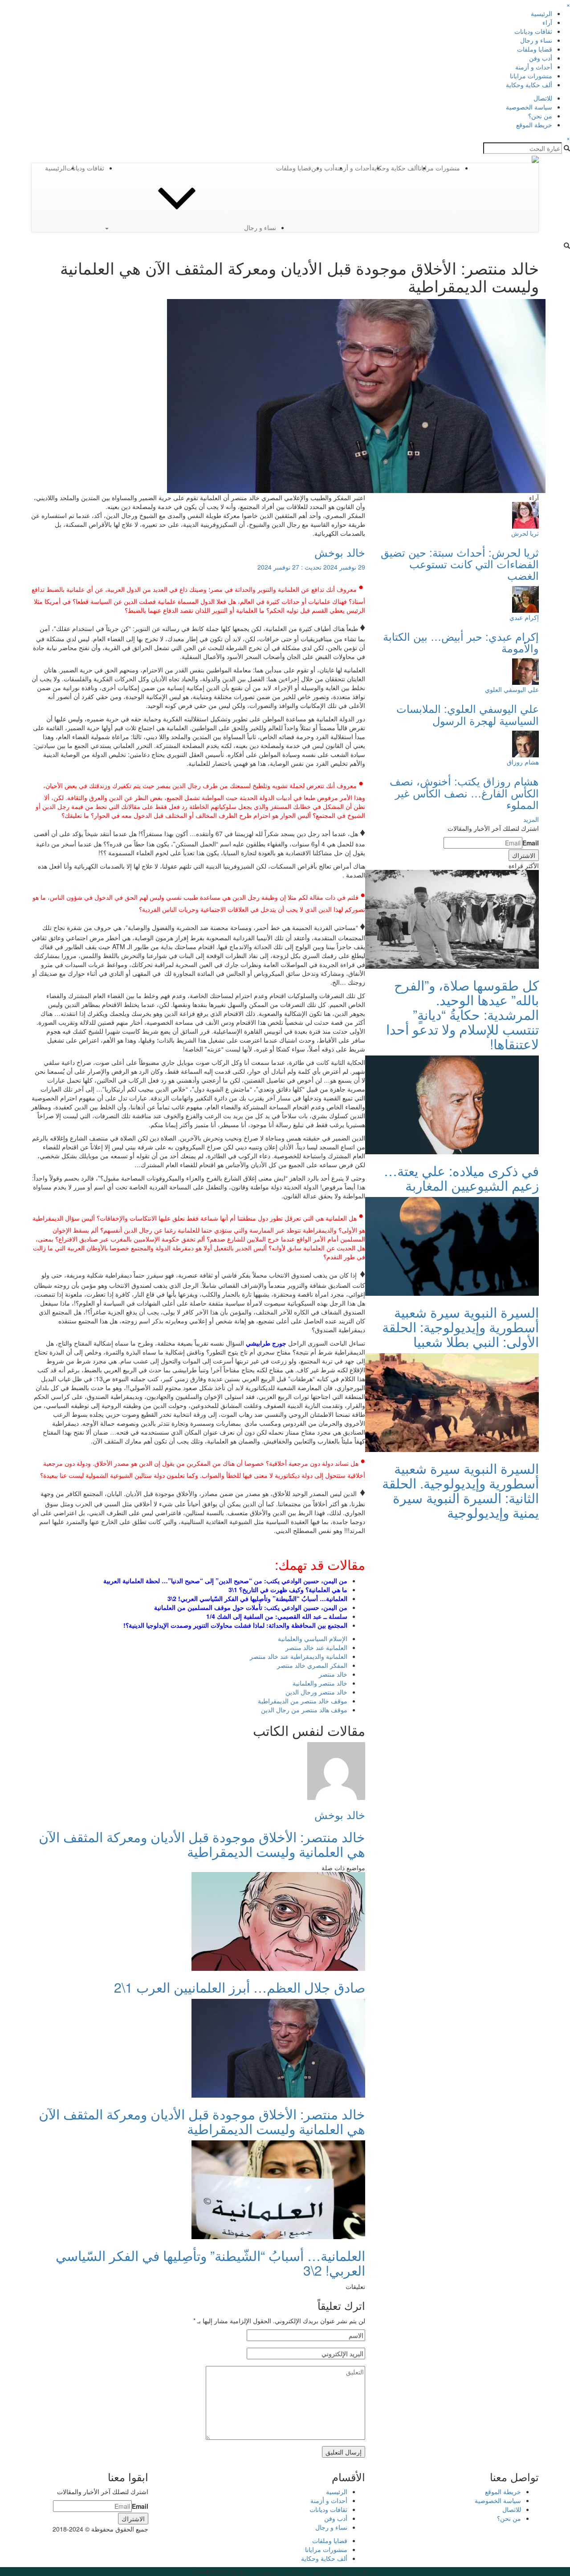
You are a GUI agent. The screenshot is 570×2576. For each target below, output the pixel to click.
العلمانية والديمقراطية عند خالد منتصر (299, 1656)
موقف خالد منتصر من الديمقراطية (303, 1701)
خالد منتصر (333, 1674)
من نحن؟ (540, 116)
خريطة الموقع (534, 125)
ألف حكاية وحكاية (529, 85)
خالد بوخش (340, 552)
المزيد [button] (531, 819)
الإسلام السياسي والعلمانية (313, 1638)
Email (531, 843)
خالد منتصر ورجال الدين (316, 1692)
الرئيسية (541, 13)
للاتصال (543, 98)
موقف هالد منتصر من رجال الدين (304, 1710)
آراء (547, 22)
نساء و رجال (536, 40)
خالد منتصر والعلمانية (320, 1683)
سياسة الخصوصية (529, 107)
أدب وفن (541, 58)
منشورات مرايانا (531, 76)
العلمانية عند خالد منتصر (316, 1647)
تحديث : (311, 567)
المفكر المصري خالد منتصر (312, 1665)
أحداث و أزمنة (534, 67)
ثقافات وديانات (533, 31)
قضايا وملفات (535, 49)
